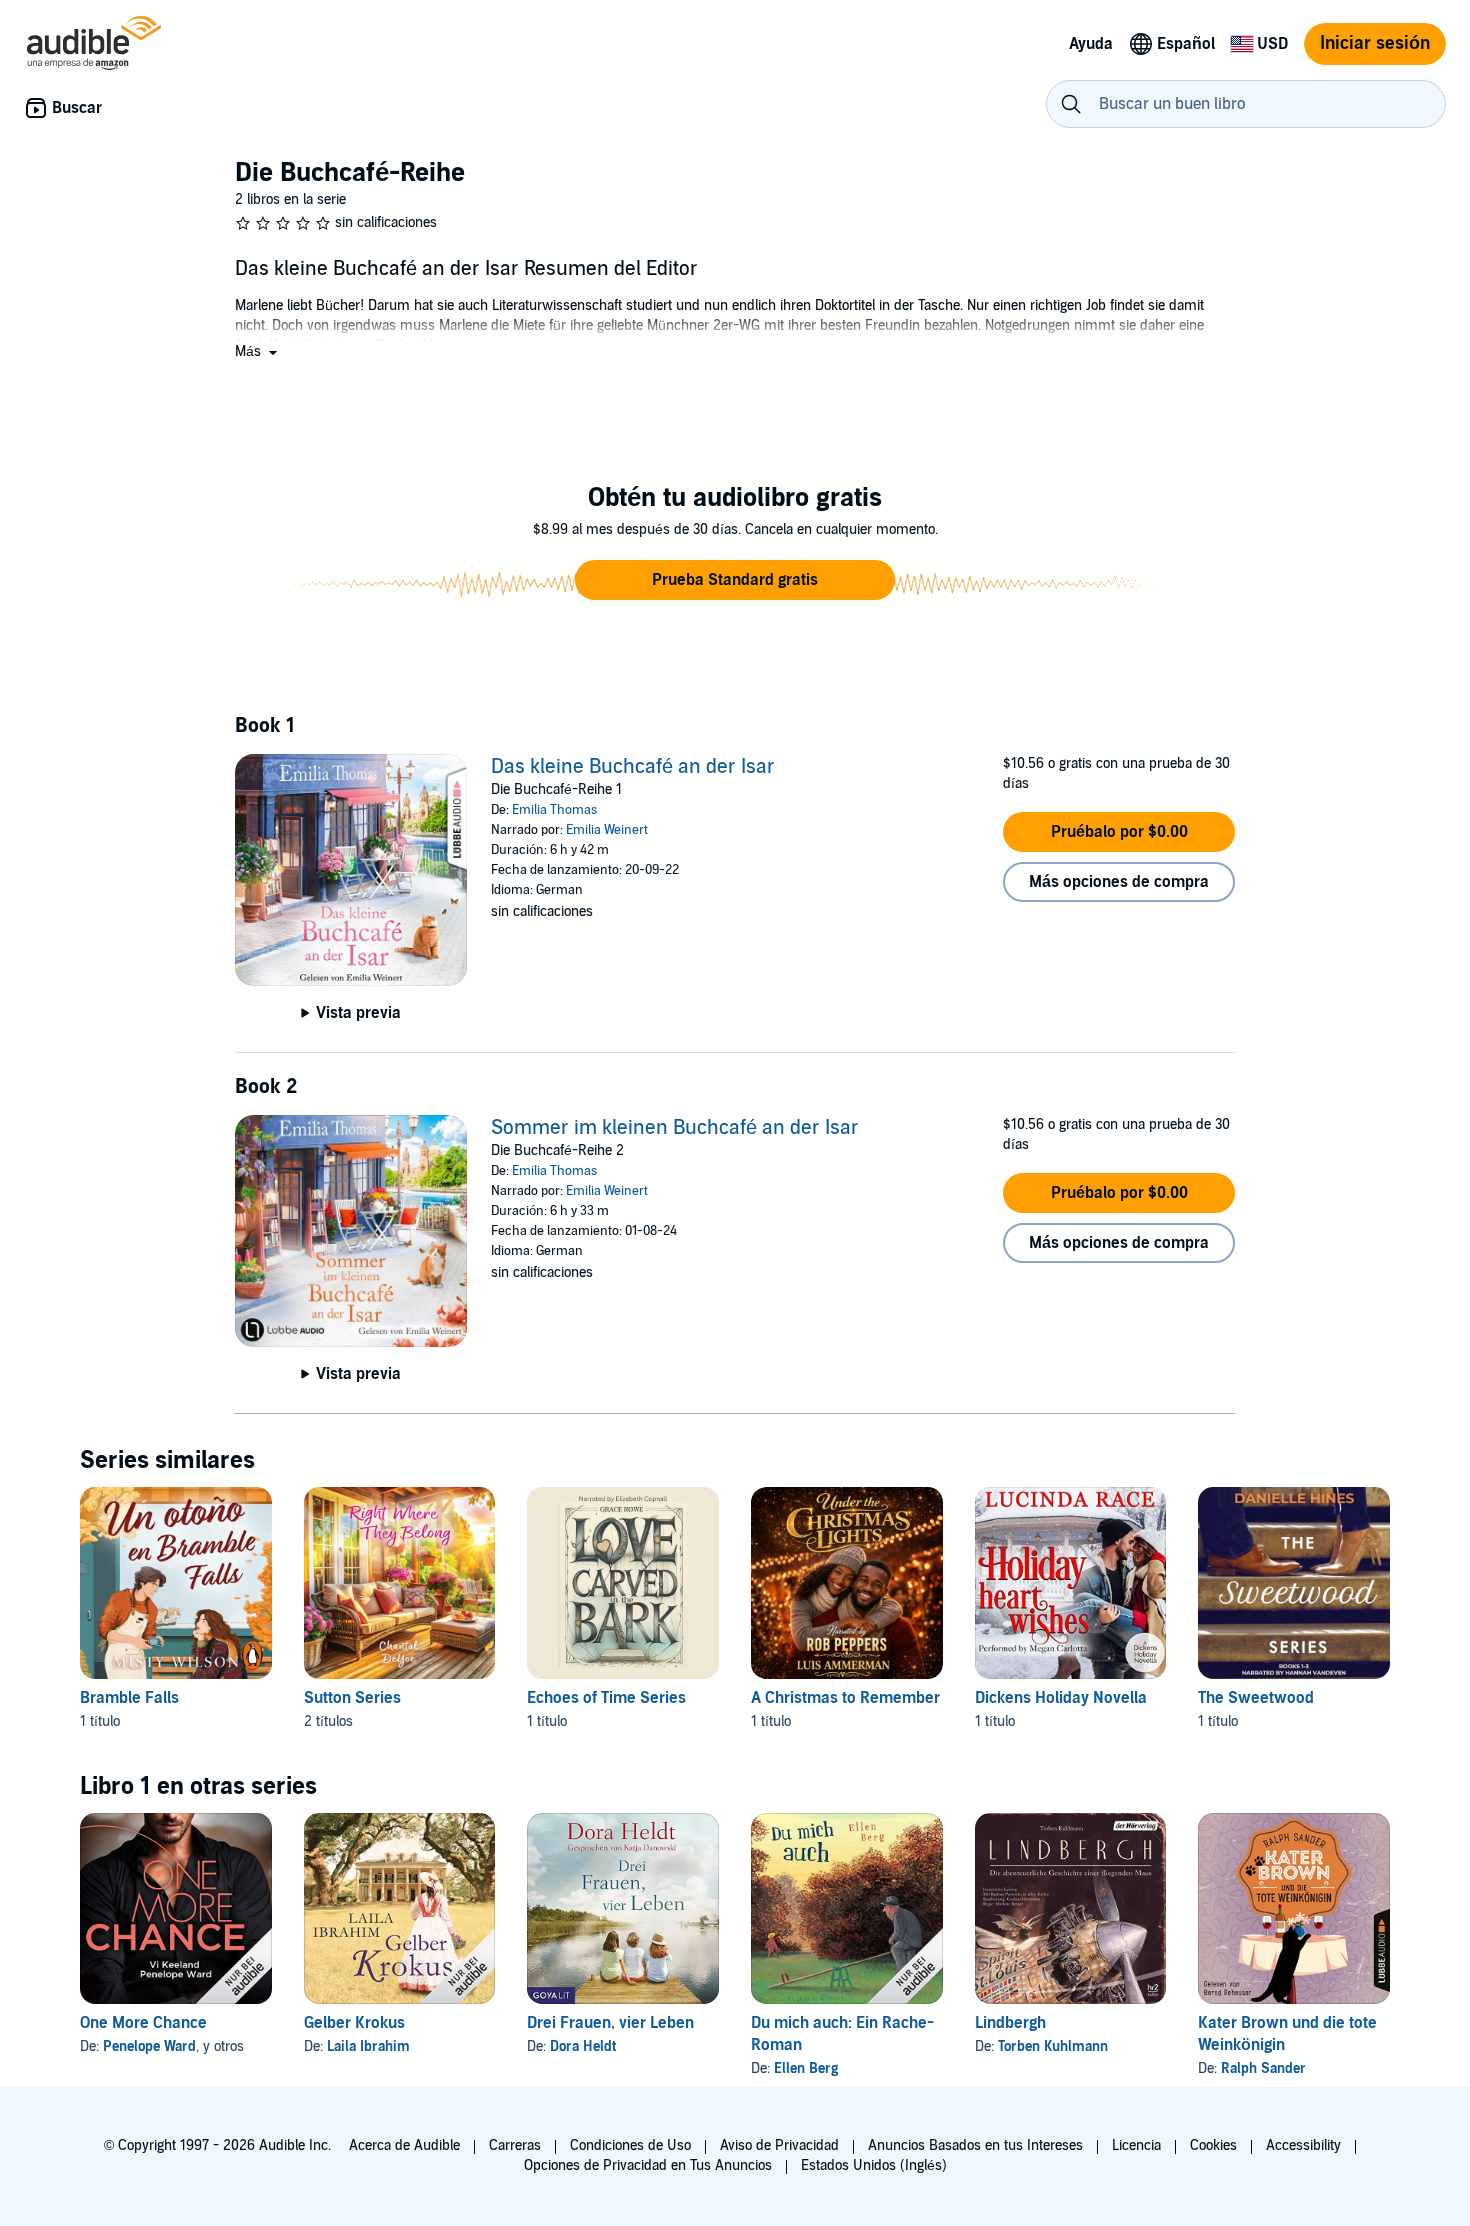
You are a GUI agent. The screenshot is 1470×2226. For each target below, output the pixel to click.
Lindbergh (1010, 2023)
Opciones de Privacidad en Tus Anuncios (648, 2165)
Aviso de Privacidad (779, 2145)
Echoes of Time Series (606, 1698)
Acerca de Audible (404, 2145)
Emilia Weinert (607, 830)
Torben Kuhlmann (1053, 2046)
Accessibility (1303, 2145)
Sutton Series (352, 1698)
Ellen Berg (806, 2068)
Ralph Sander (1263, 2068)
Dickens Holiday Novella (1061, 1698)
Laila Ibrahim (368, 2046)
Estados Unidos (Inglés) (874, 2165)
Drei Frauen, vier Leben (610, 2023)
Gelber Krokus (354, 2023)
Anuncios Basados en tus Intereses (975, 2145)
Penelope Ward (149, 2046)
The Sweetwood (1256, 1698)
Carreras (515, 2145)
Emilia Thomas (554, 810)
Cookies (1213, 2145)
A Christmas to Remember (845, 1698)
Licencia (1136, 2145)
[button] (258, 351)
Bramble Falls (129, 1698)
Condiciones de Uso (630, 2145)
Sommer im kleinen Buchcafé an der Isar (675, 1128)
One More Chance (143, 2023)
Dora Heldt (583, 2046)
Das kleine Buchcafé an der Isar (633, 767)
